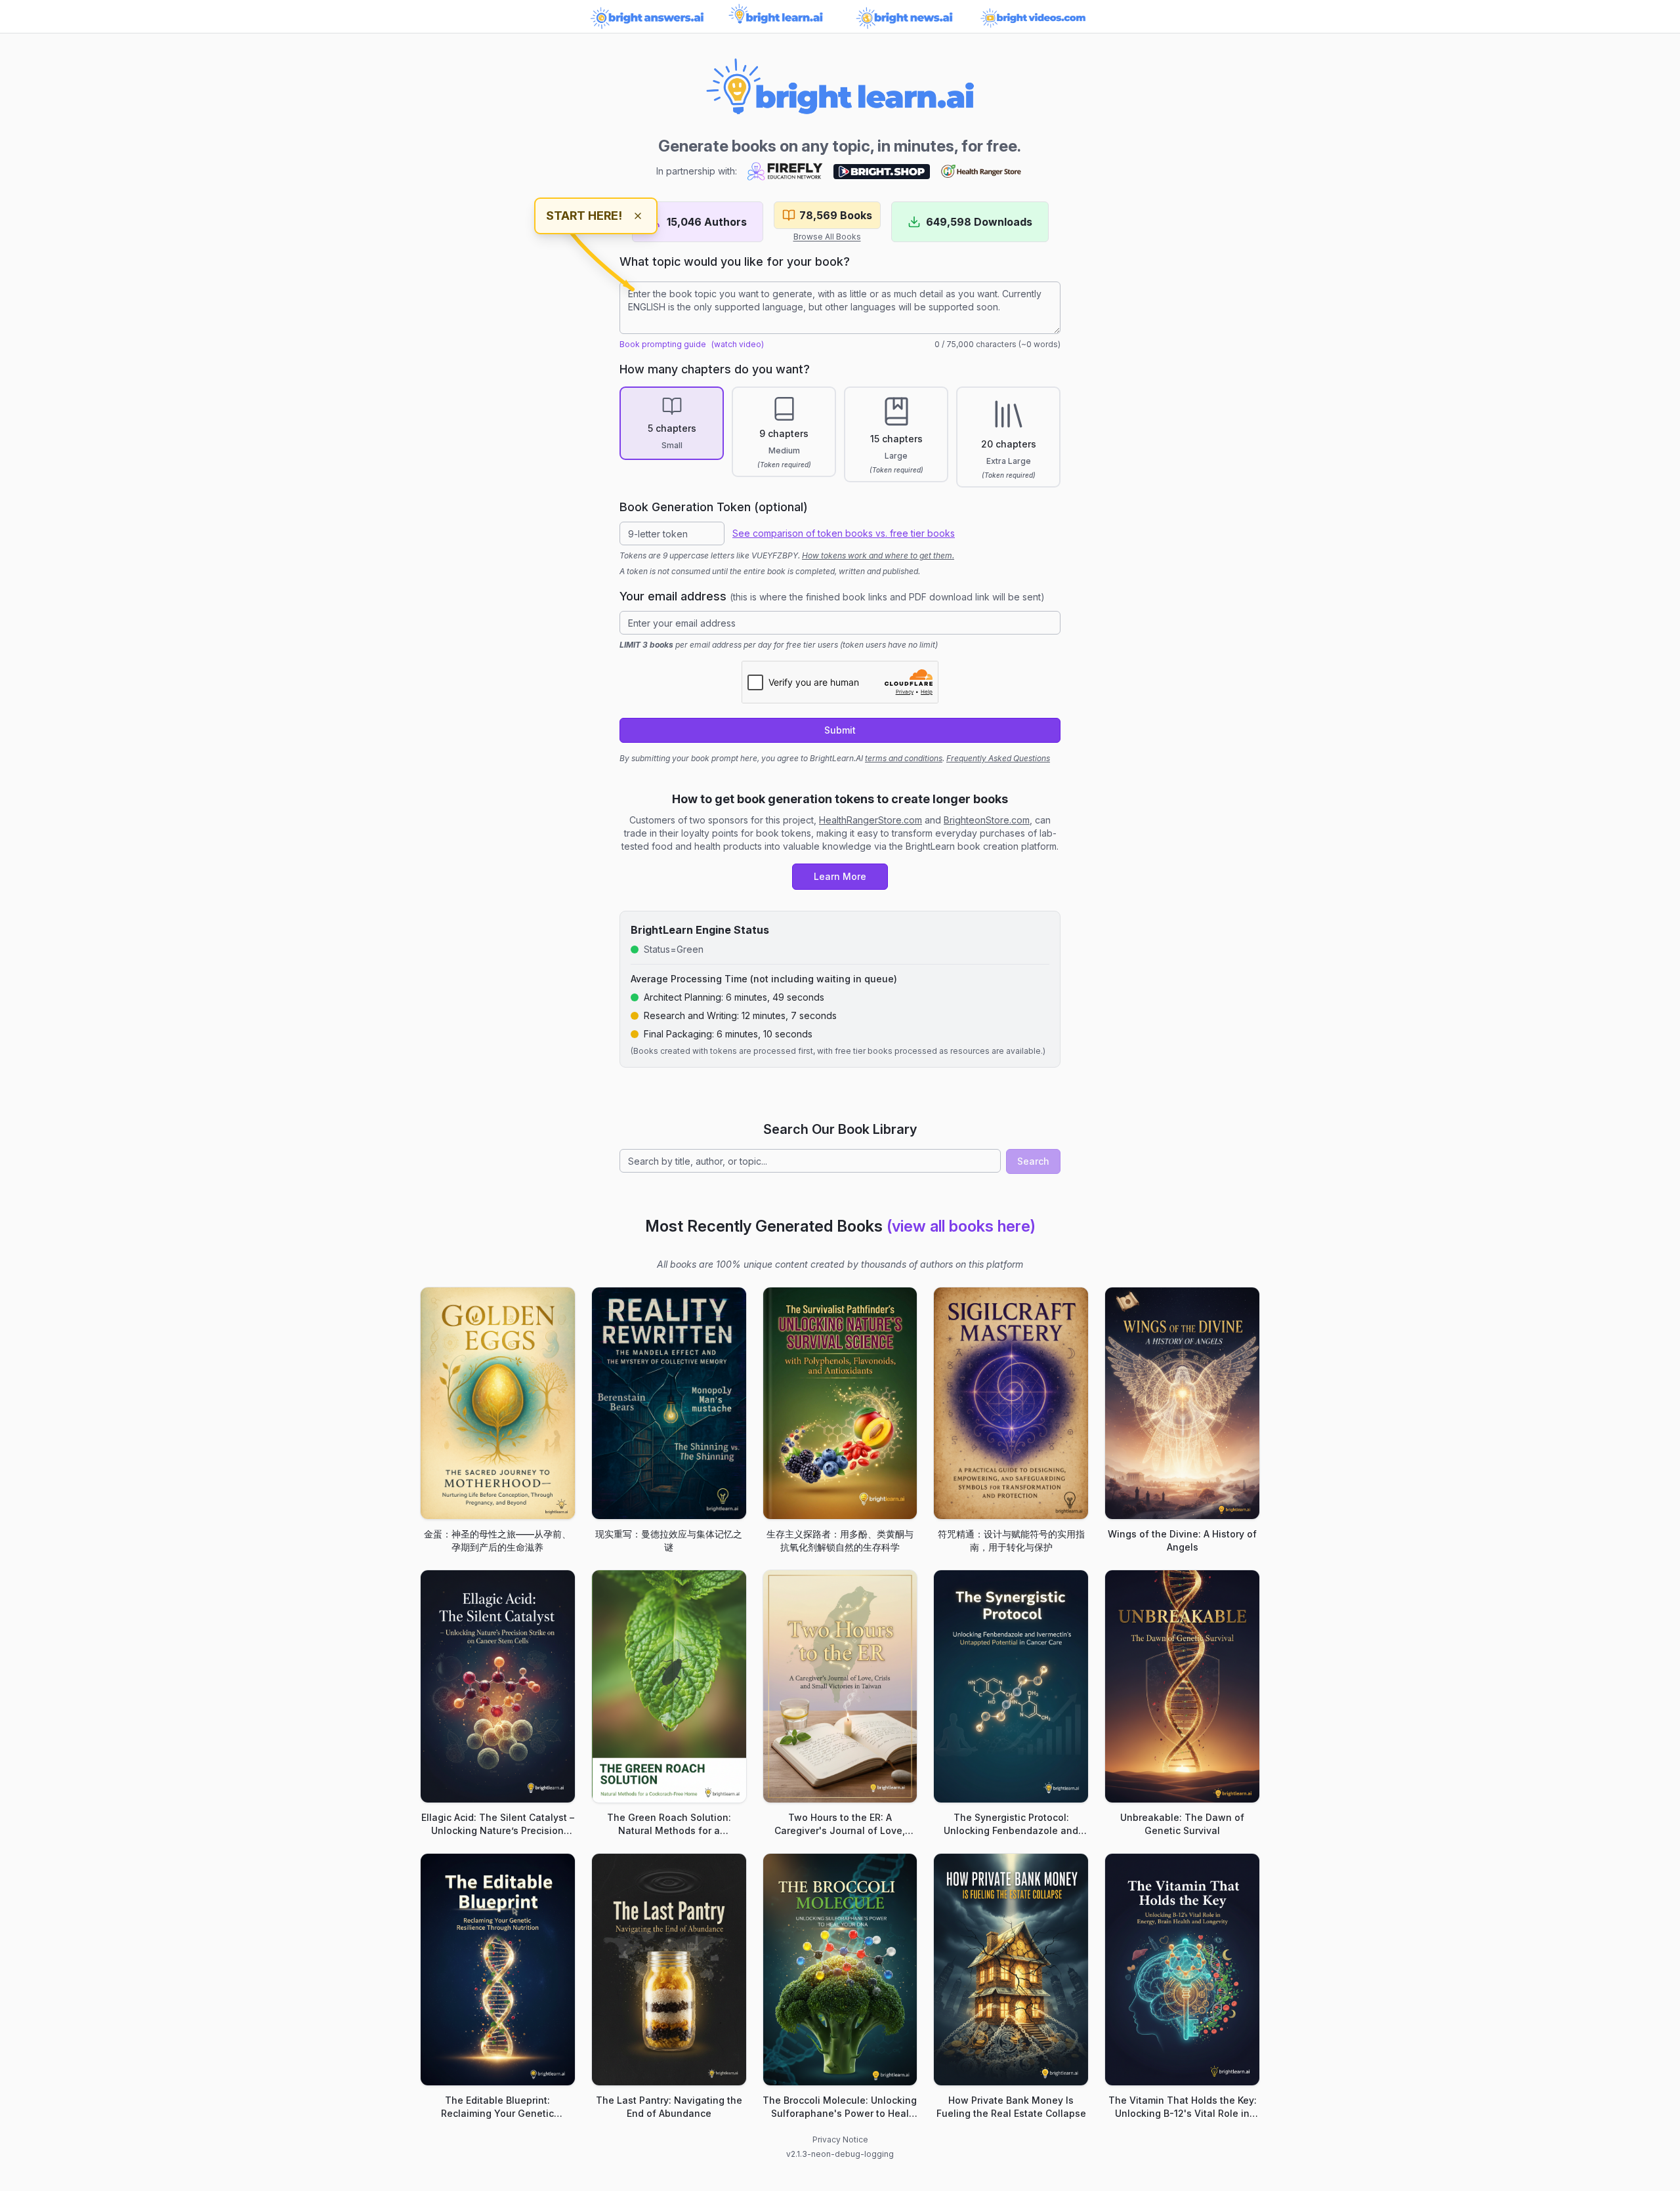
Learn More (840, 876)
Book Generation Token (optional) (714, 507)
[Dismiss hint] (638, 216)
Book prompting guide (663, 344)
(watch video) (738, 344)
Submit (840, 730)
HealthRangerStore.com (871, 820)
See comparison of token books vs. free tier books (844, 533)
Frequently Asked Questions (998, 758)
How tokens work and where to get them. (878, 555)
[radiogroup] (840, 437)
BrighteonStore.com (987, 820)
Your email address (832, 596)
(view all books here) (961, 1226)
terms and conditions (904, 758)
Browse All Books (827, 237)
